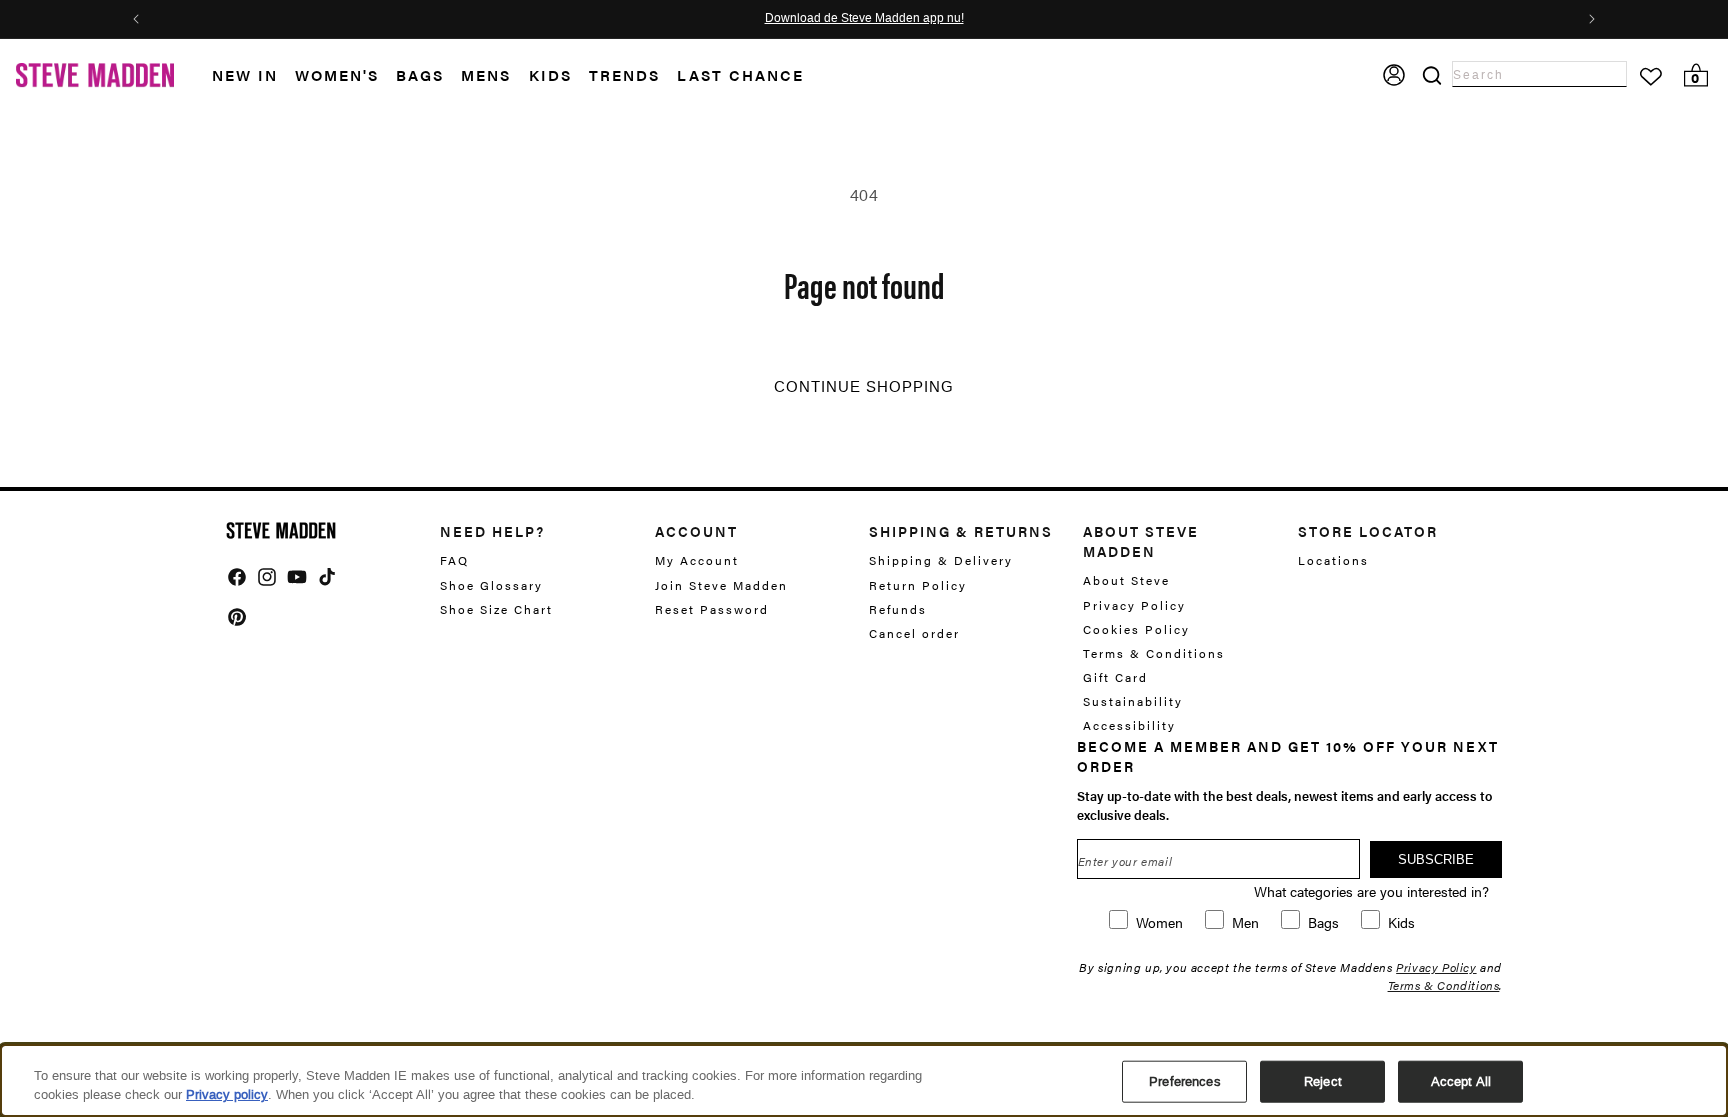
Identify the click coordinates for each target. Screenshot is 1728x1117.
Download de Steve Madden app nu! (864, 19)
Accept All (1461, 1081)
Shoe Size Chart (496, 609)
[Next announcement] (1592, 19)
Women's (337, 74)
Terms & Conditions (1154, 653)
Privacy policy (227, 1094)
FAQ (454, 560)
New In (245, 74)
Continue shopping (864, 387)
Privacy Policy (1134, 605)
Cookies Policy (1136, 629)
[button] (253, 75)
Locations (1333, 560)
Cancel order (914, 633)
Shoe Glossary (491, 585)
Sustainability (1133, 701)
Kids (550, 74)
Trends (624, 74)
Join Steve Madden (721, 585)
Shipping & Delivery (941, 560)
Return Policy (918, 585)
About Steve (1126, 580)
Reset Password (712, 609)
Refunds (898, 609)
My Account (697, 560)
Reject (1323, 1081)
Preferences (1184, 1081)
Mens (486, 74)
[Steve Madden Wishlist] (1651, 77)
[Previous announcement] (136, 19)
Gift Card (1115, 677)
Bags (420, 74)
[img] (237, 577)
